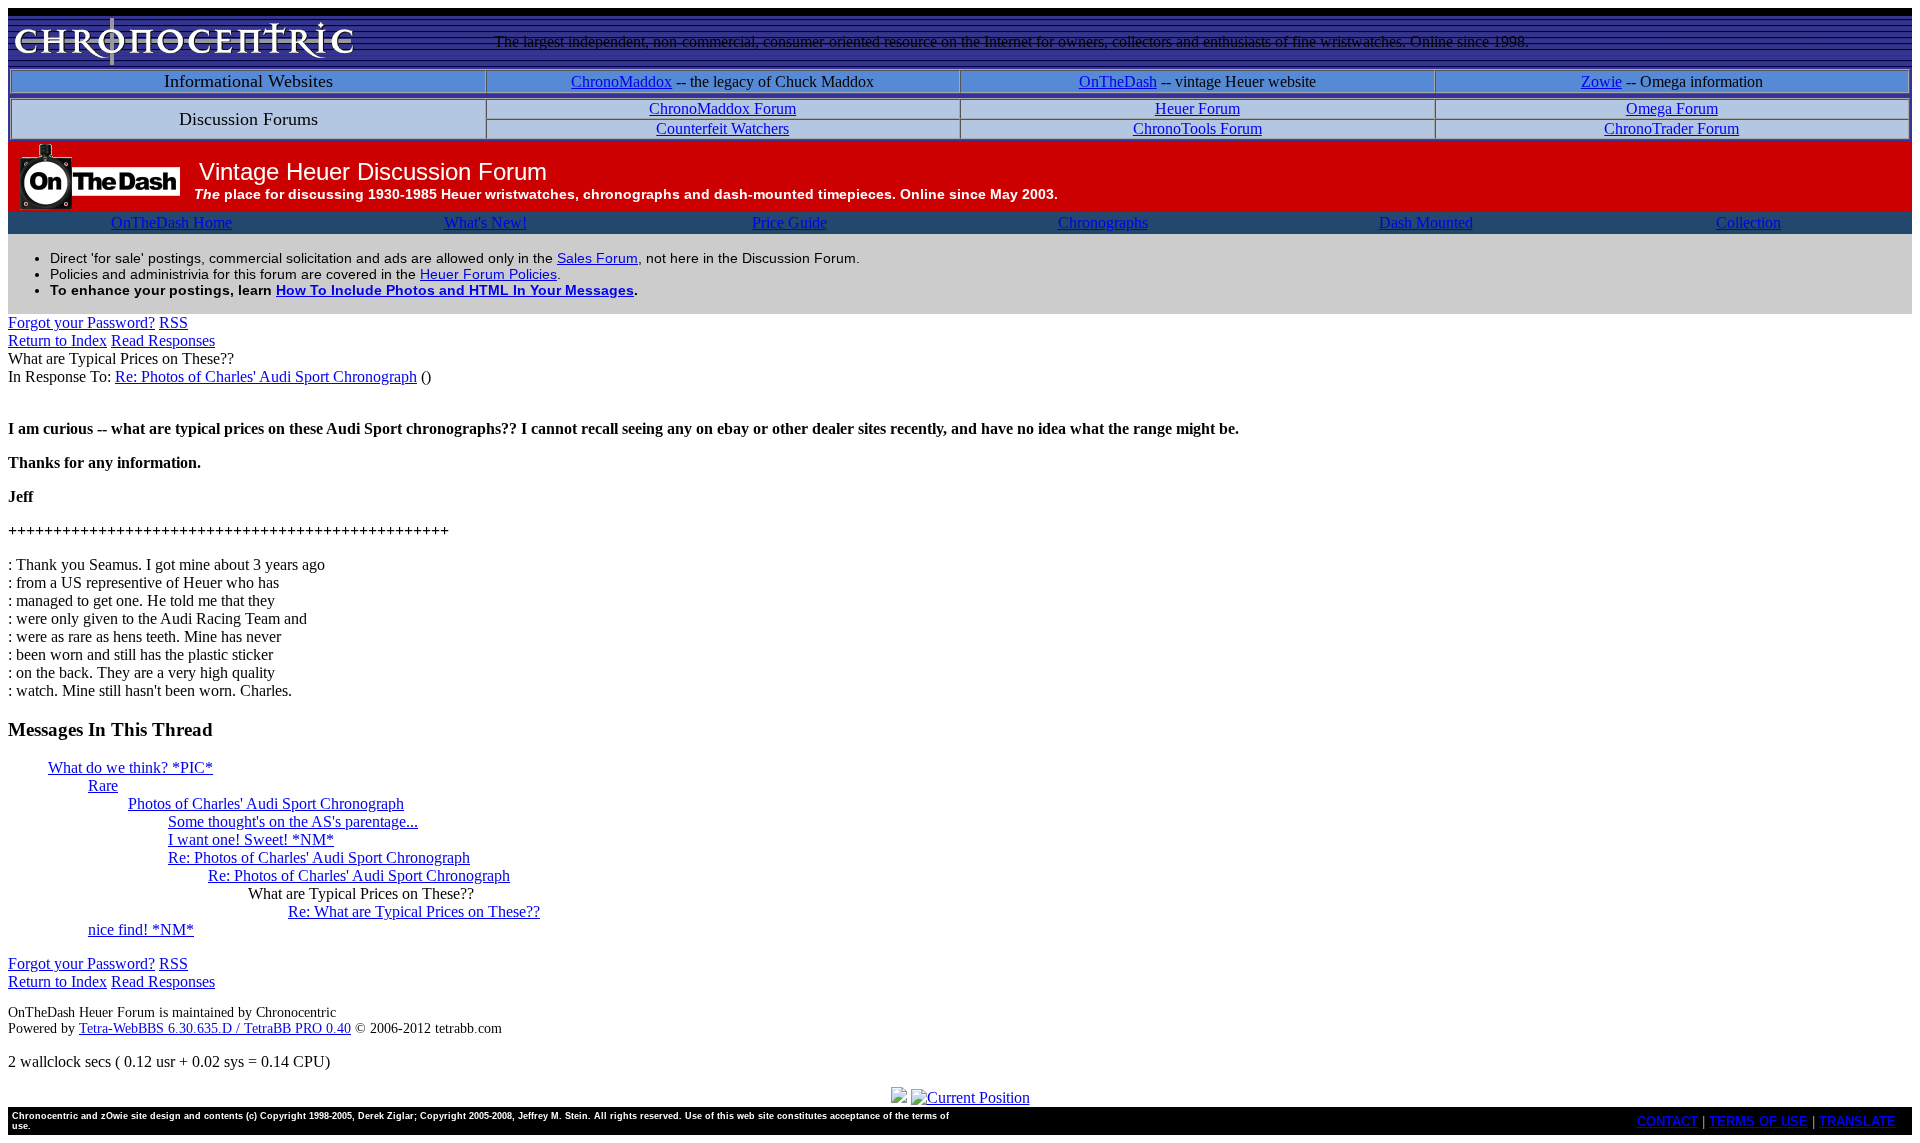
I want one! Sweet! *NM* (251, 839)
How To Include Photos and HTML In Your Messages (455, 290)
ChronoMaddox (621, 81)
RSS (173, 322)
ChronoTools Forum (1197, 128)
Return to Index (57, 340)
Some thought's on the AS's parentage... (293, 821)
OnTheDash (1118, 81)
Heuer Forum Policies (488, 274)
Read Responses (163, 340)
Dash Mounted (1426, 222)
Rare (103, 785)
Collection (1748, 222)
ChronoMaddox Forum (722, 108)
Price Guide (789, 222)
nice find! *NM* (141, 929)
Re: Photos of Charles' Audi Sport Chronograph (266, 376)
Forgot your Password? (81, 322)
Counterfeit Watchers (722, 128)
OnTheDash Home (171, 222)
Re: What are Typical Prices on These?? (414, 911)
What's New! (485, 222)
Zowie (1601, 81)
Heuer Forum (1197, 108)
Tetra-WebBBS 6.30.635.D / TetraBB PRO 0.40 (215, 1028)
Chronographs (1103, 222)
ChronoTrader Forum (1671, 128)
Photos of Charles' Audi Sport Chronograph (266, 803)
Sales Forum (597, 258)
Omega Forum (1672, 108)
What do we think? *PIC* (130, 767)
